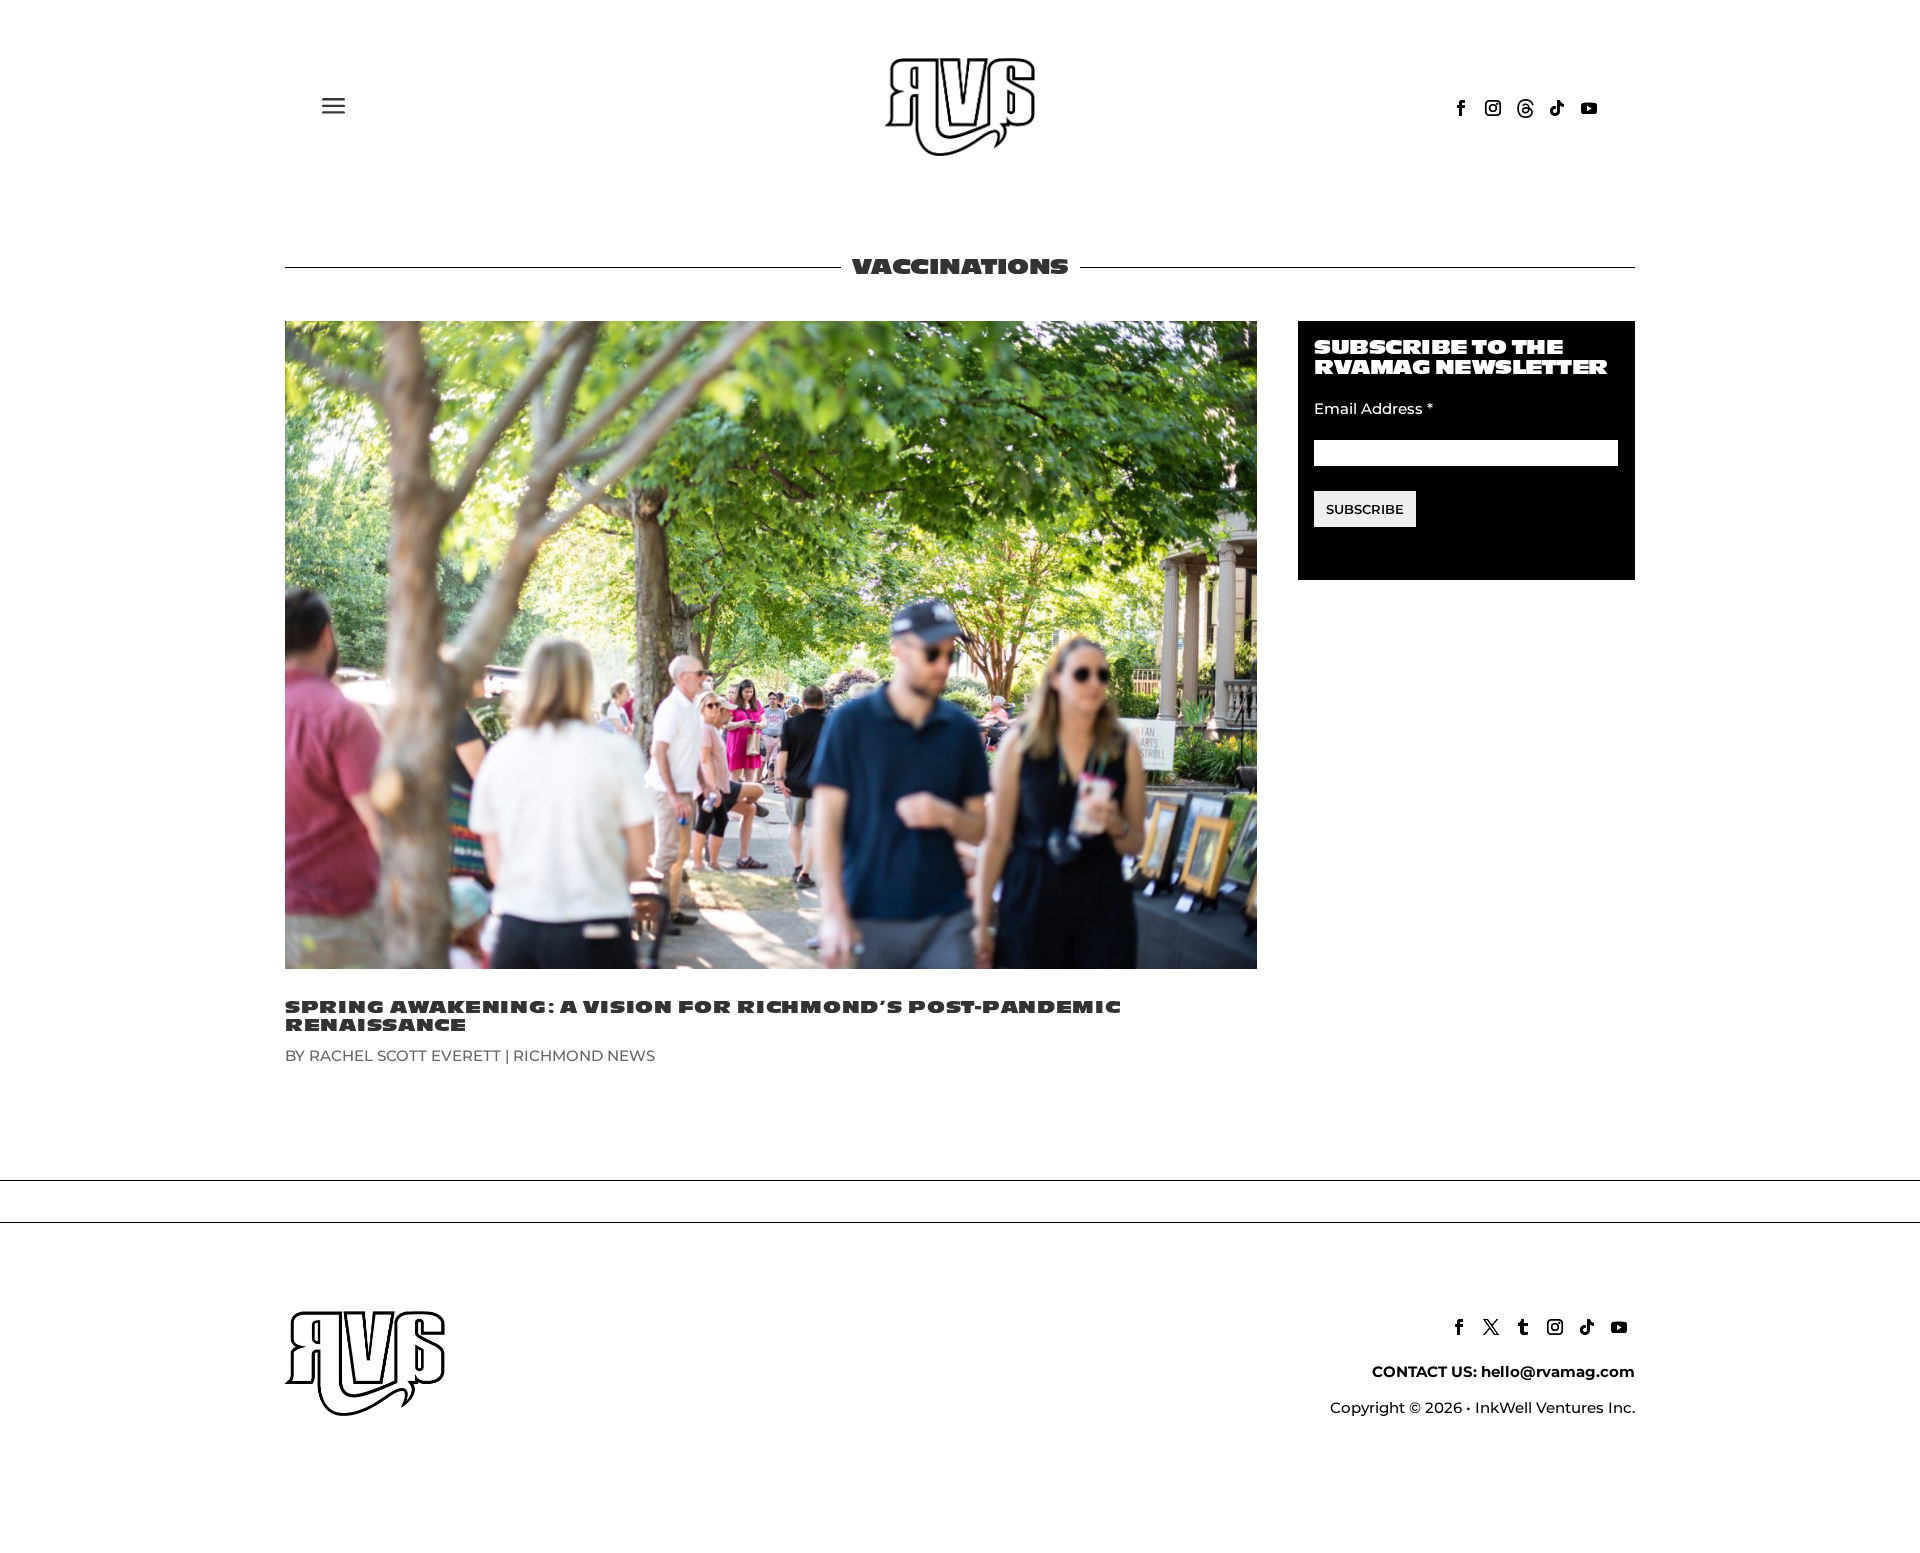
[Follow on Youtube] (1589, 108)
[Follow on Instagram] (1493, 108)
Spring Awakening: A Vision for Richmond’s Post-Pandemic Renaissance (703, 1016)
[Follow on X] (1491, 1327)
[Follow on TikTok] (1557, 108)
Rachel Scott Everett (405, 1055)
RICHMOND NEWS (584, 1055)
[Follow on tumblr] (1523, 1327)
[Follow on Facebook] (1461, 108)
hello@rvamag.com (1558, 1371)
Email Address (1373, 408)
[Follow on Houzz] (1525, 108)
